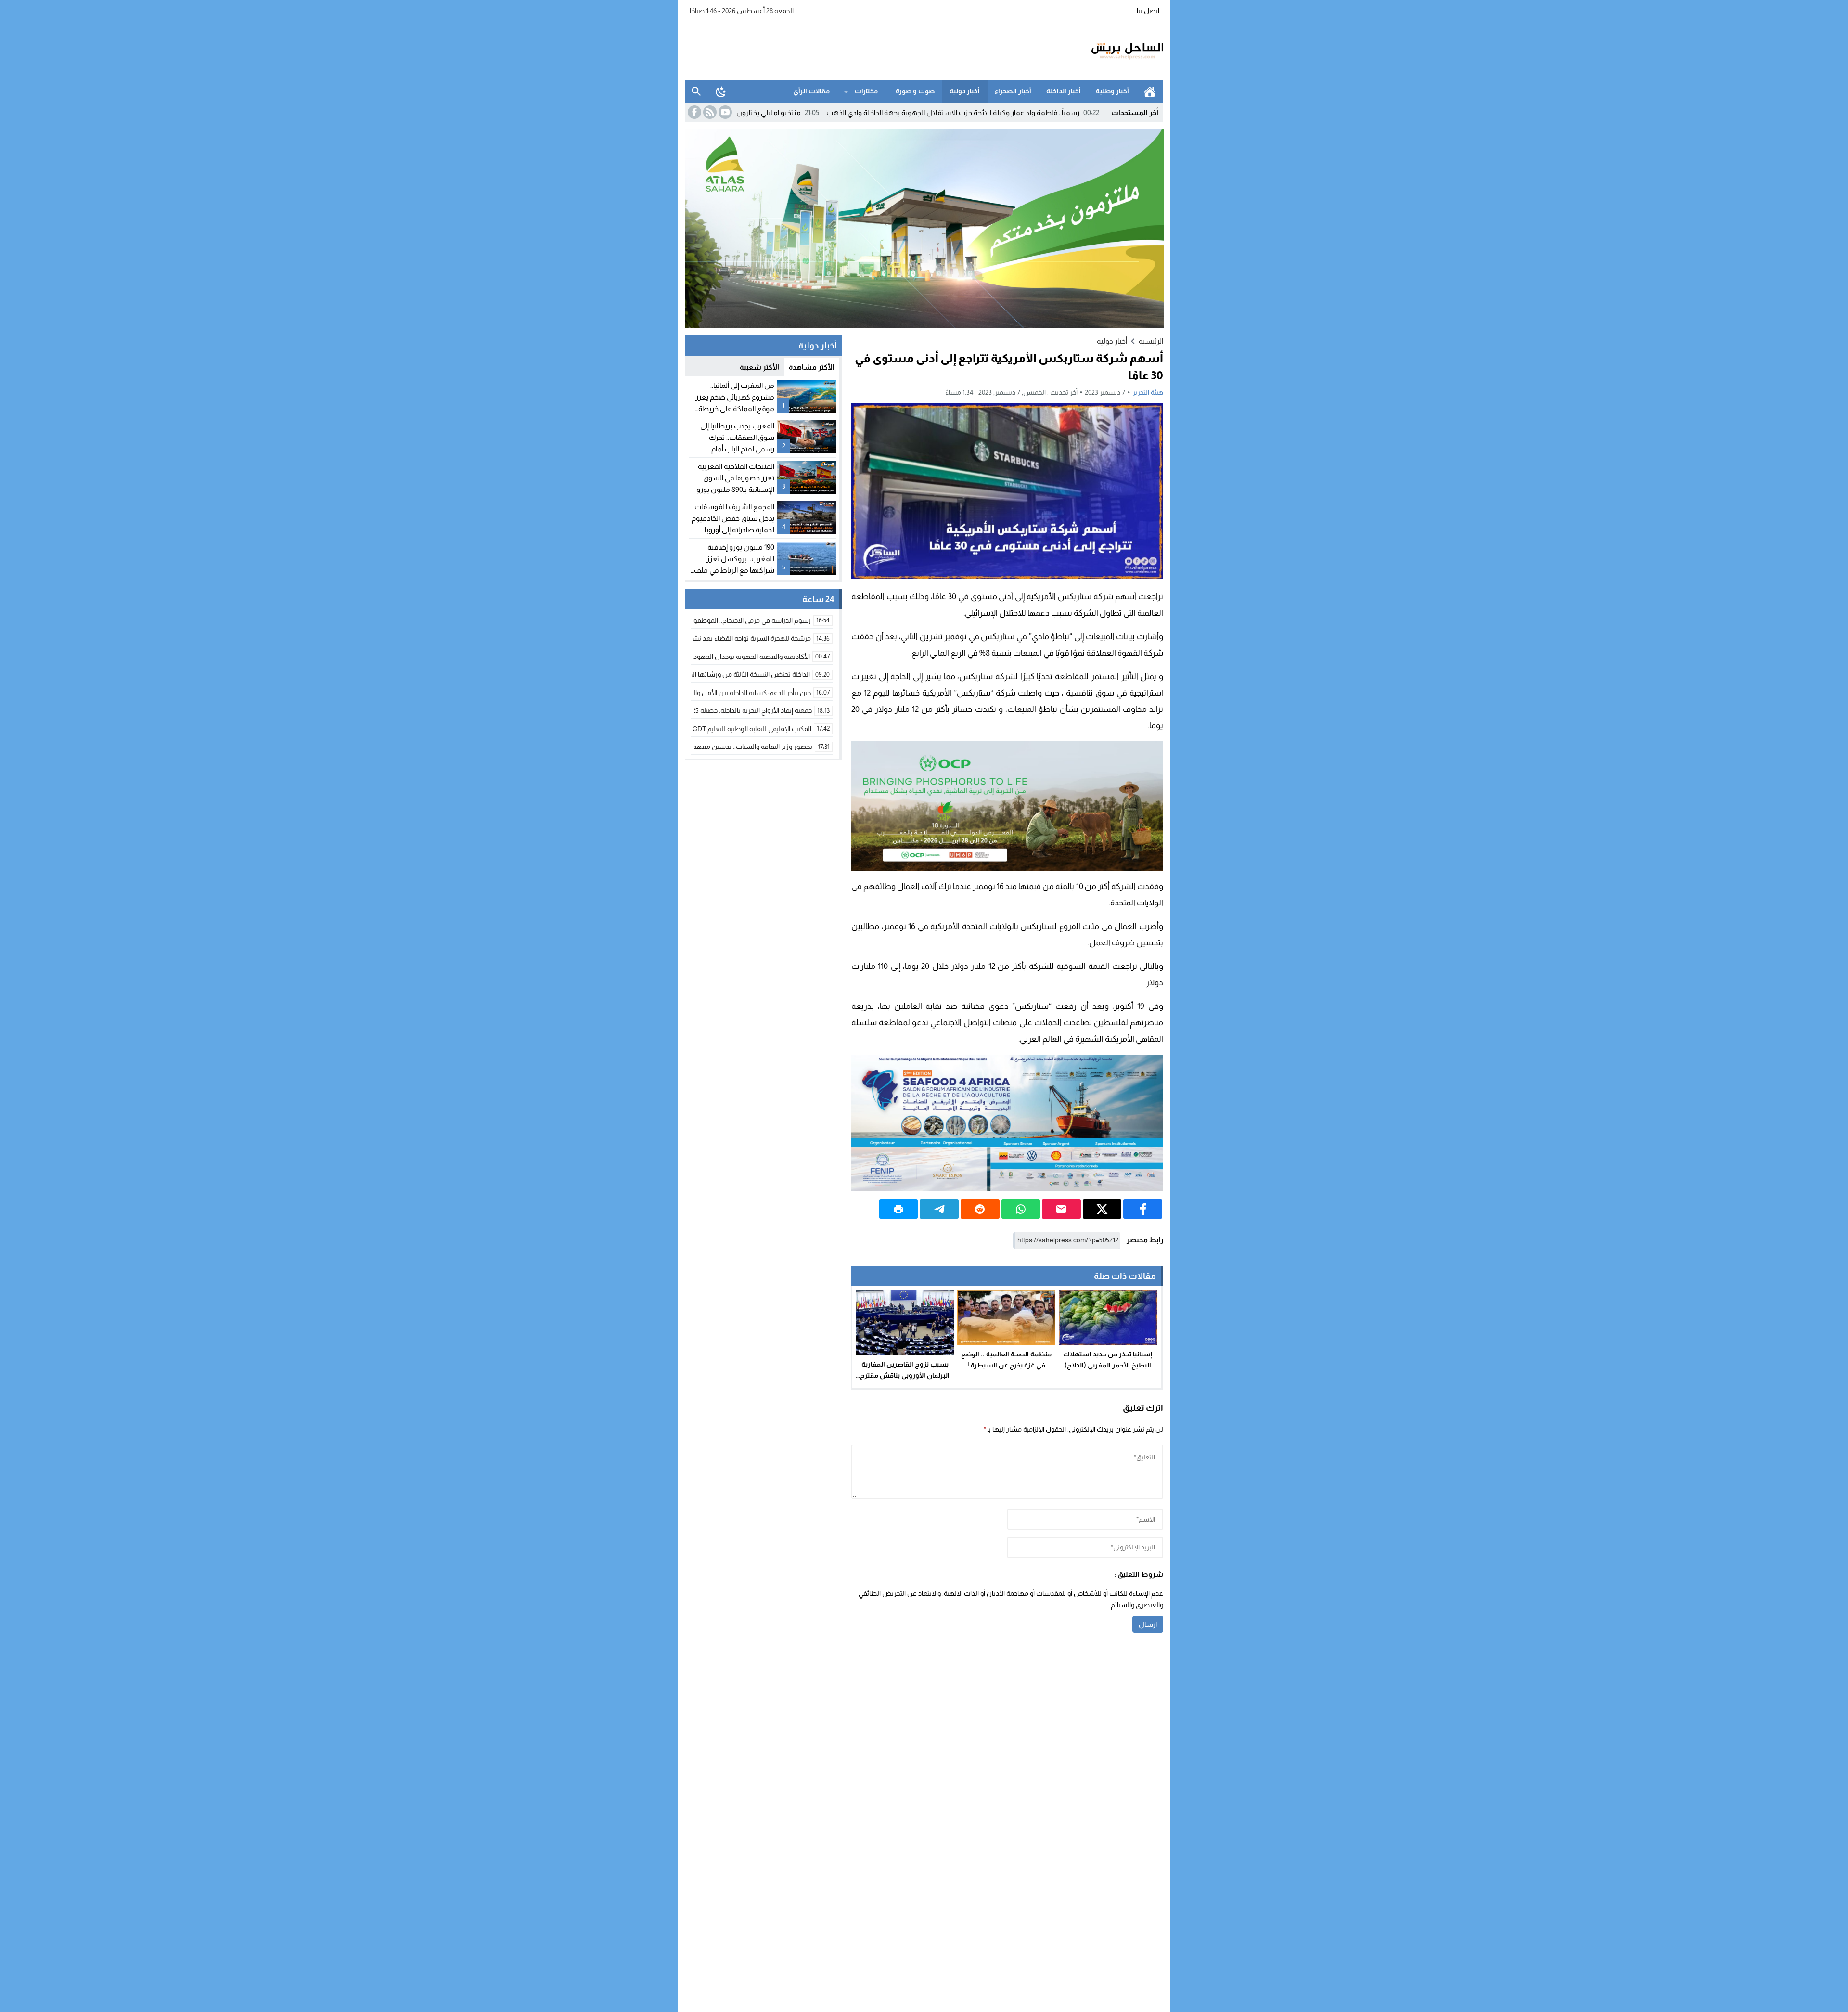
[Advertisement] (860, 50)
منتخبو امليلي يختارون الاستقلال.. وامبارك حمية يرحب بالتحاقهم (821, 112)
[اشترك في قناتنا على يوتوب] (724, 112)
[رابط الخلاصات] (709, 112)
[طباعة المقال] (899, 1209)
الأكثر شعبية (759, 367)
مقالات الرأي (811, 91)
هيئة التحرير (1148, 392)
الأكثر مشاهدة (812, 367)
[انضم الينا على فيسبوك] (693, 112)
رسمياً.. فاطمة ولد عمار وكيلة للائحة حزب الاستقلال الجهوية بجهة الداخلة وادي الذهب (1068, 112)
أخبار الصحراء (1013, 91)
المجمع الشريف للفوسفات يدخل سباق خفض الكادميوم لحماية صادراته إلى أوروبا (733, 518)
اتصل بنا (1148, 11)
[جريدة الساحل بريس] (1099, 51)
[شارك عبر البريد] (1061, 1209)
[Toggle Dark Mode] (721, 91)
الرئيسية (1150, 91)
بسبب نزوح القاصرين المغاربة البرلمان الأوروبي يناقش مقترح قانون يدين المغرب (905, 1375)
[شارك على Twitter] (1102, 1209)
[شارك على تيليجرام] (939, 1209)
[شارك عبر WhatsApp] (1021, 1209)
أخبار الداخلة (1064, 91)
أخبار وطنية (1112, 91)
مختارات (866, 91)
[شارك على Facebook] (1143, 1209)
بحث (696, 91)
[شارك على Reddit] (980, 1209)
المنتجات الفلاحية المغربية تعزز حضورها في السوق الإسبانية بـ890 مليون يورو (735, 478)
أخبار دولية (965, 91)
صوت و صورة (915, 91)
